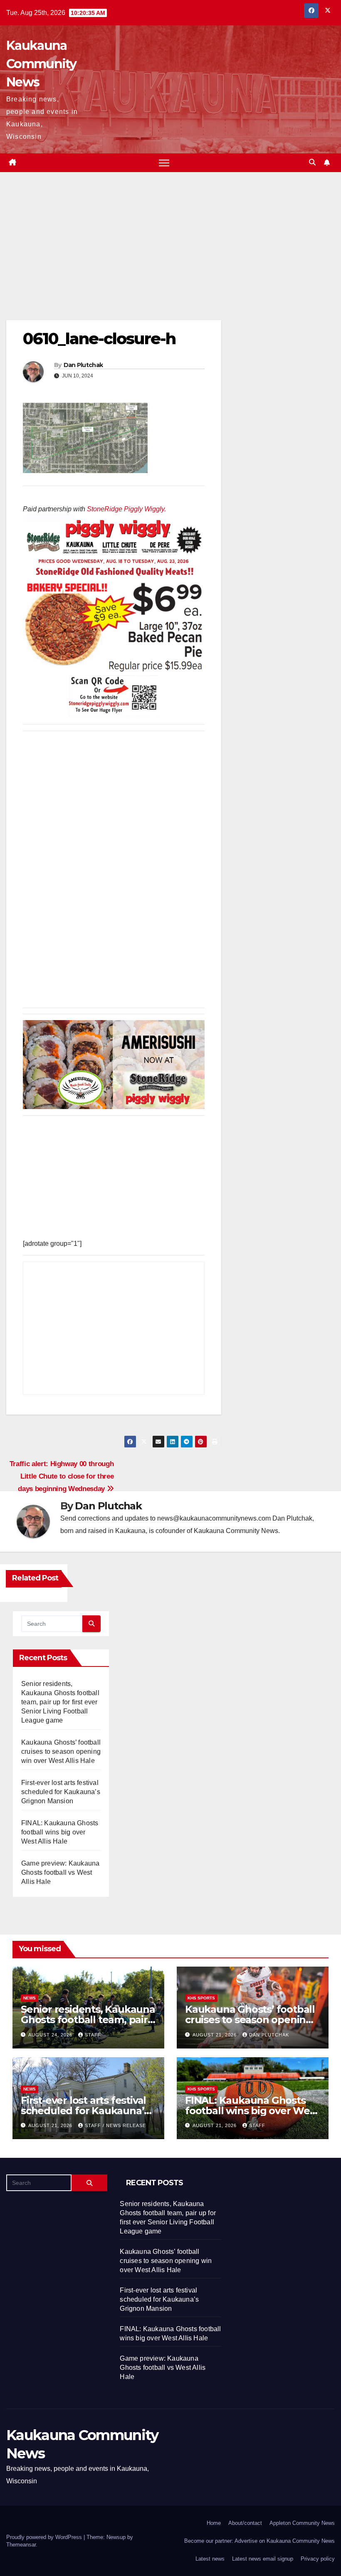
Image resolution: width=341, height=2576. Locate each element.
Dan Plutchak (83, 365)
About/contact (245, 2523)
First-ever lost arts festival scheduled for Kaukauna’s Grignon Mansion (61, 1792)
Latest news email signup (263, 2559)
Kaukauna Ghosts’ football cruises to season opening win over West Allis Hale (61, 1751)
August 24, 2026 (51, 2035)
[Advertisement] (114, 259)
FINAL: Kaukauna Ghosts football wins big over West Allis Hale (60, 1832)
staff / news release (115, 2125)
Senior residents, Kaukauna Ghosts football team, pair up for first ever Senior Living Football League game (60, 1702)
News (30, 1998)
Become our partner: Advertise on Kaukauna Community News (259, 2541)
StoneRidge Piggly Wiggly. (126, 509)
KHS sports (201, 1998)
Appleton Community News (302, 2523)
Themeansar (21, 2545)
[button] (312, 162)
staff (93, 2035)
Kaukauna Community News (41, 64)
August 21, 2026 (215, 2035)
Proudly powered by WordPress (45, 2537)
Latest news (210, 2559)
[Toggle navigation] (164, 163)
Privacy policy (318, 2559)
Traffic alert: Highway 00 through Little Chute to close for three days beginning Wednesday (62, 1476)
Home (214, 2523)
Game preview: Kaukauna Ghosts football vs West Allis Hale (60, 1872)
